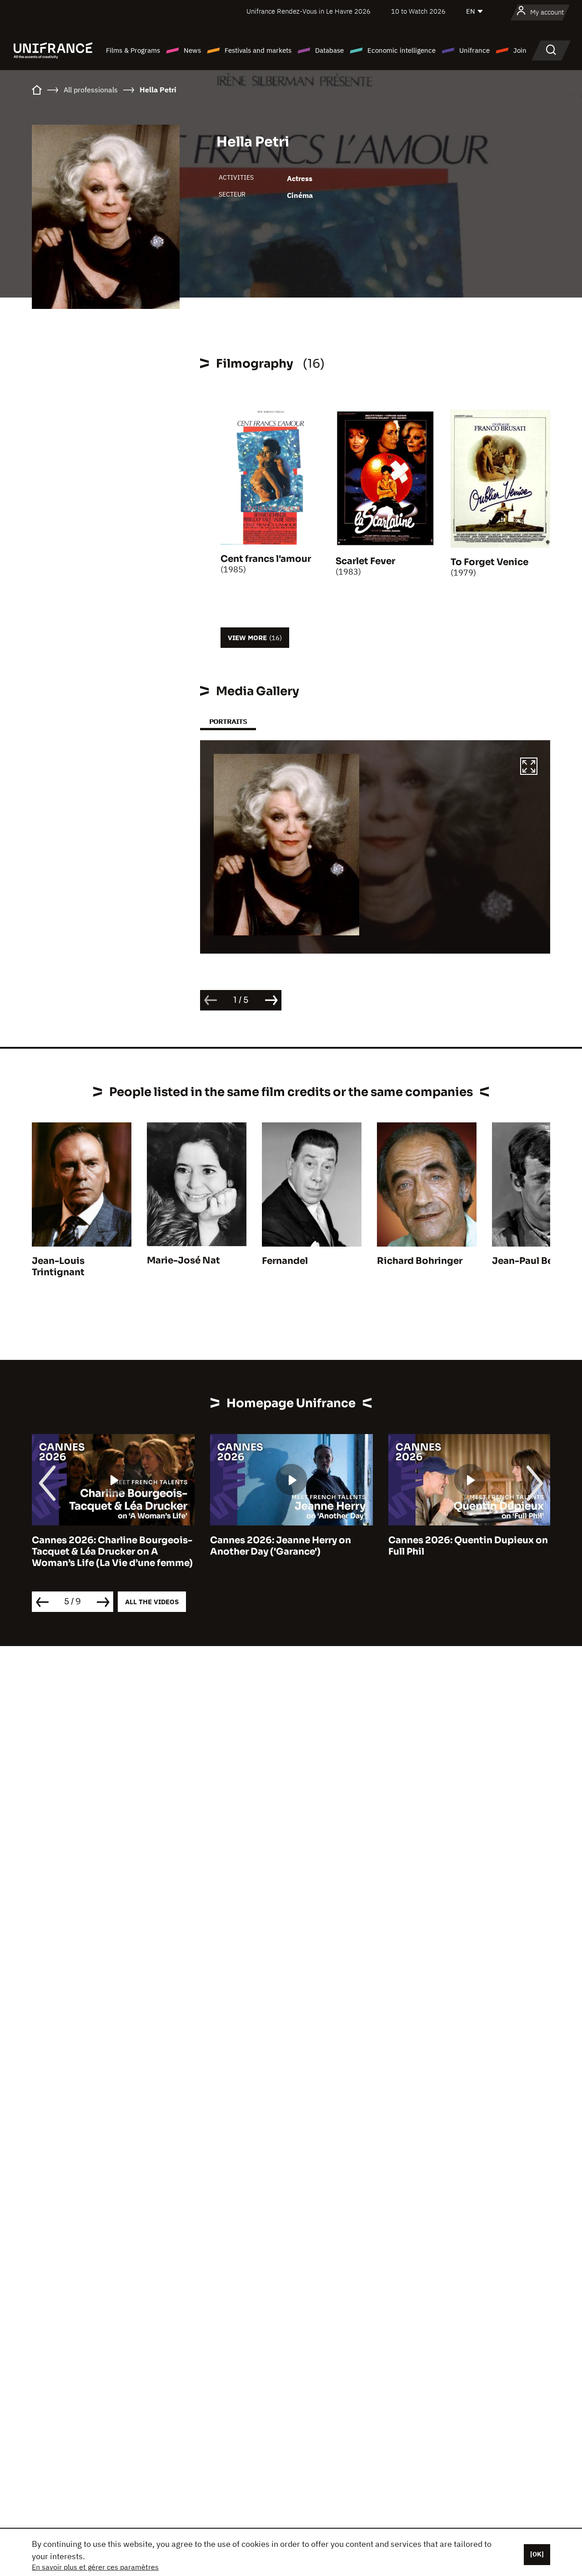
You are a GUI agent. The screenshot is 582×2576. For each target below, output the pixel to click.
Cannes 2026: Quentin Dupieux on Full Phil (468, 1546)
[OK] (537, 2554)
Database (329, 50)
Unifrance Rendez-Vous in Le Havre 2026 (309, 11)
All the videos (152, 1602)
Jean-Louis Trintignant (58, 1267)
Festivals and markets (258, 50)
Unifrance (474, 50)
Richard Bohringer (420, 1261)
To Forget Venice (489, 562)
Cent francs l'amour (266, 559)
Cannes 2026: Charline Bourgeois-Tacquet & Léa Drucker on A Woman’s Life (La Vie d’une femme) (112, 1552)
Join (520, 50)
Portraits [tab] (228, 721)
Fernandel (285, 1261)
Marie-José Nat (183, 1260)
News (192, 50)
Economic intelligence (401, 50)
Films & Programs (133, 50)
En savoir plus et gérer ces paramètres (95, 2567)
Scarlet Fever (365, 561)
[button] (529, 768)
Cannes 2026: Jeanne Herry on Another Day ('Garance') (281, 1546)
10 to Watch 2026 (418, 11)
